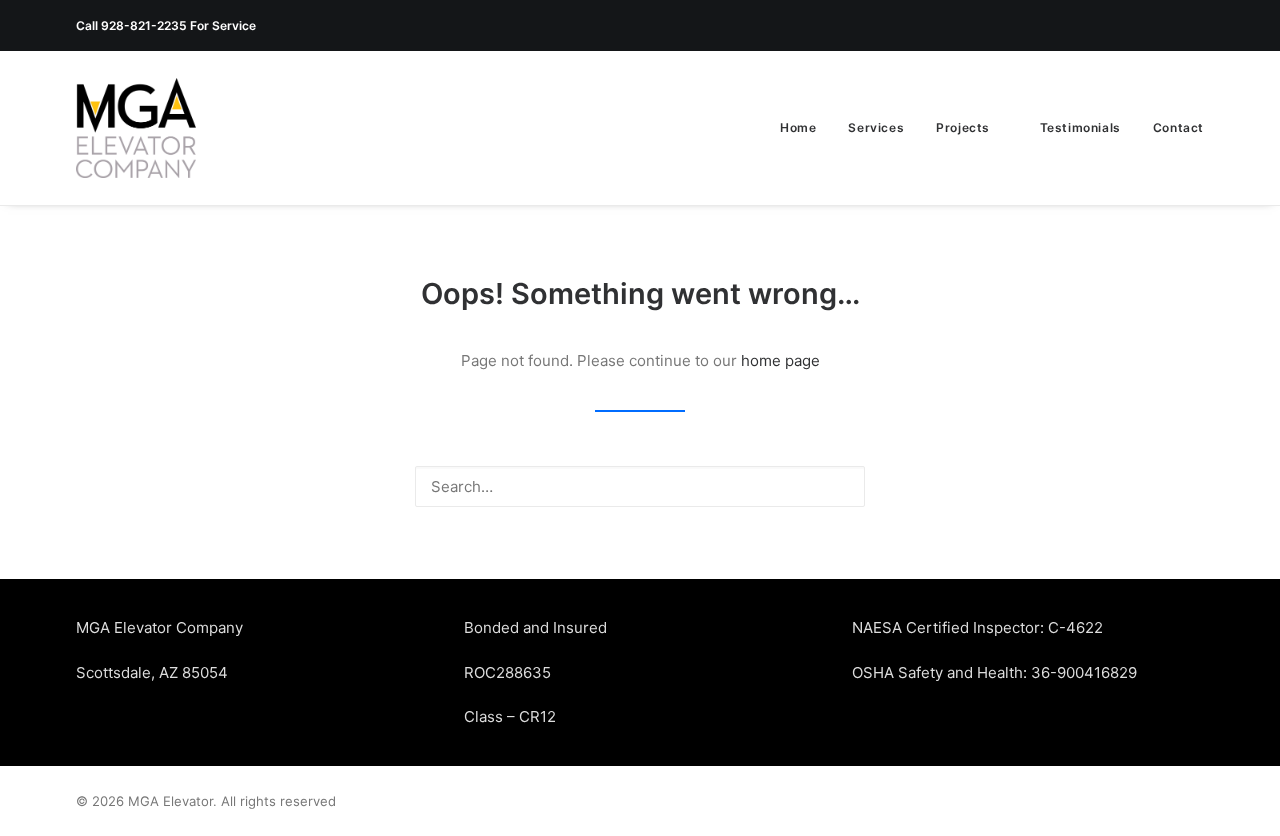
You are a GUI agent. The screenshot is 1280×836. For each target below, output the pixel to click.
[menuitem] (805, 128)
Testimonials (1080, 127)
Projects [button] (963, 127)
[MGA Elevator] (136, 128)
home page (780, 360)
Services (876, 127)
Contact (1178, 127)
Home (798, 127)
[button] (839, 485)
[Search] (640, 486)
